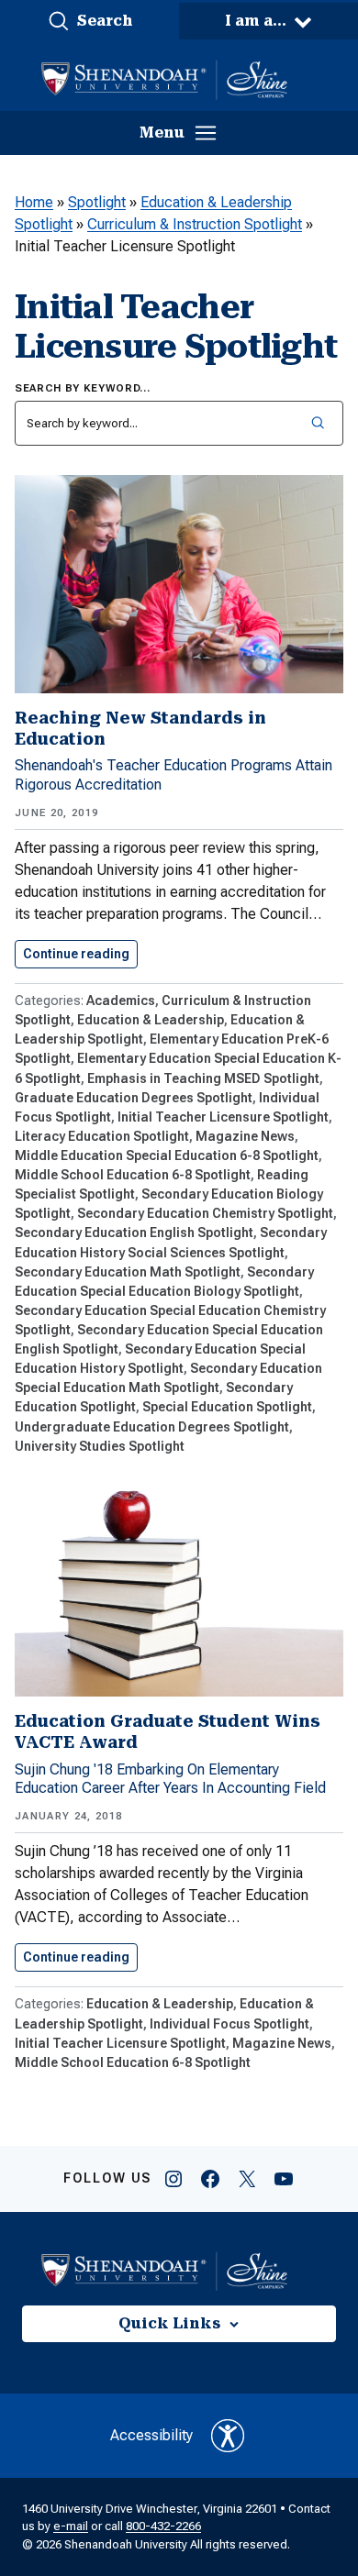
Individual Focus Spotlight (229, 2024)
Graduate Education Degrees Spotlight (134, 1098)
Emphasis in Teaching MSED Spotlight (203, 1078)
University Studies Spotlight (100, 1446)
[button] (89, 21)
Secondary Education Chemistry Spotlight (205, 1213)
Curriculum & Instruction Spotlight (195, 224)
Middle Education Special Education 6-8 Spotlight (167, 1155)
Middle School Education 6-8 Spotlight (133, 1175)
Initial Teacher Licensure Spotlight (223, 1117)
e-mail (71, 2526)
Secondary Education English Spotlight (134, 1233)
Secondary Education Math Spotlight (128, 1272)
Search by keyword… (83, 388)
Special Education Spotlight (227, 1407)
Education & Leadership (151, 1020)
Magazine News (245, 1136)
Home (34, 202)
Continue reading (80, 954)
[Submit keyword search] (317, 423)
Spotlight (97, 202)
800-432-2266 (163, 2526)
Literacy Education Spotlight (102, 1136)
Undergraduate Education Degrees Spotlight (152, 1427)
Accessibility (151, 2435)
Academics (121, 1001)
